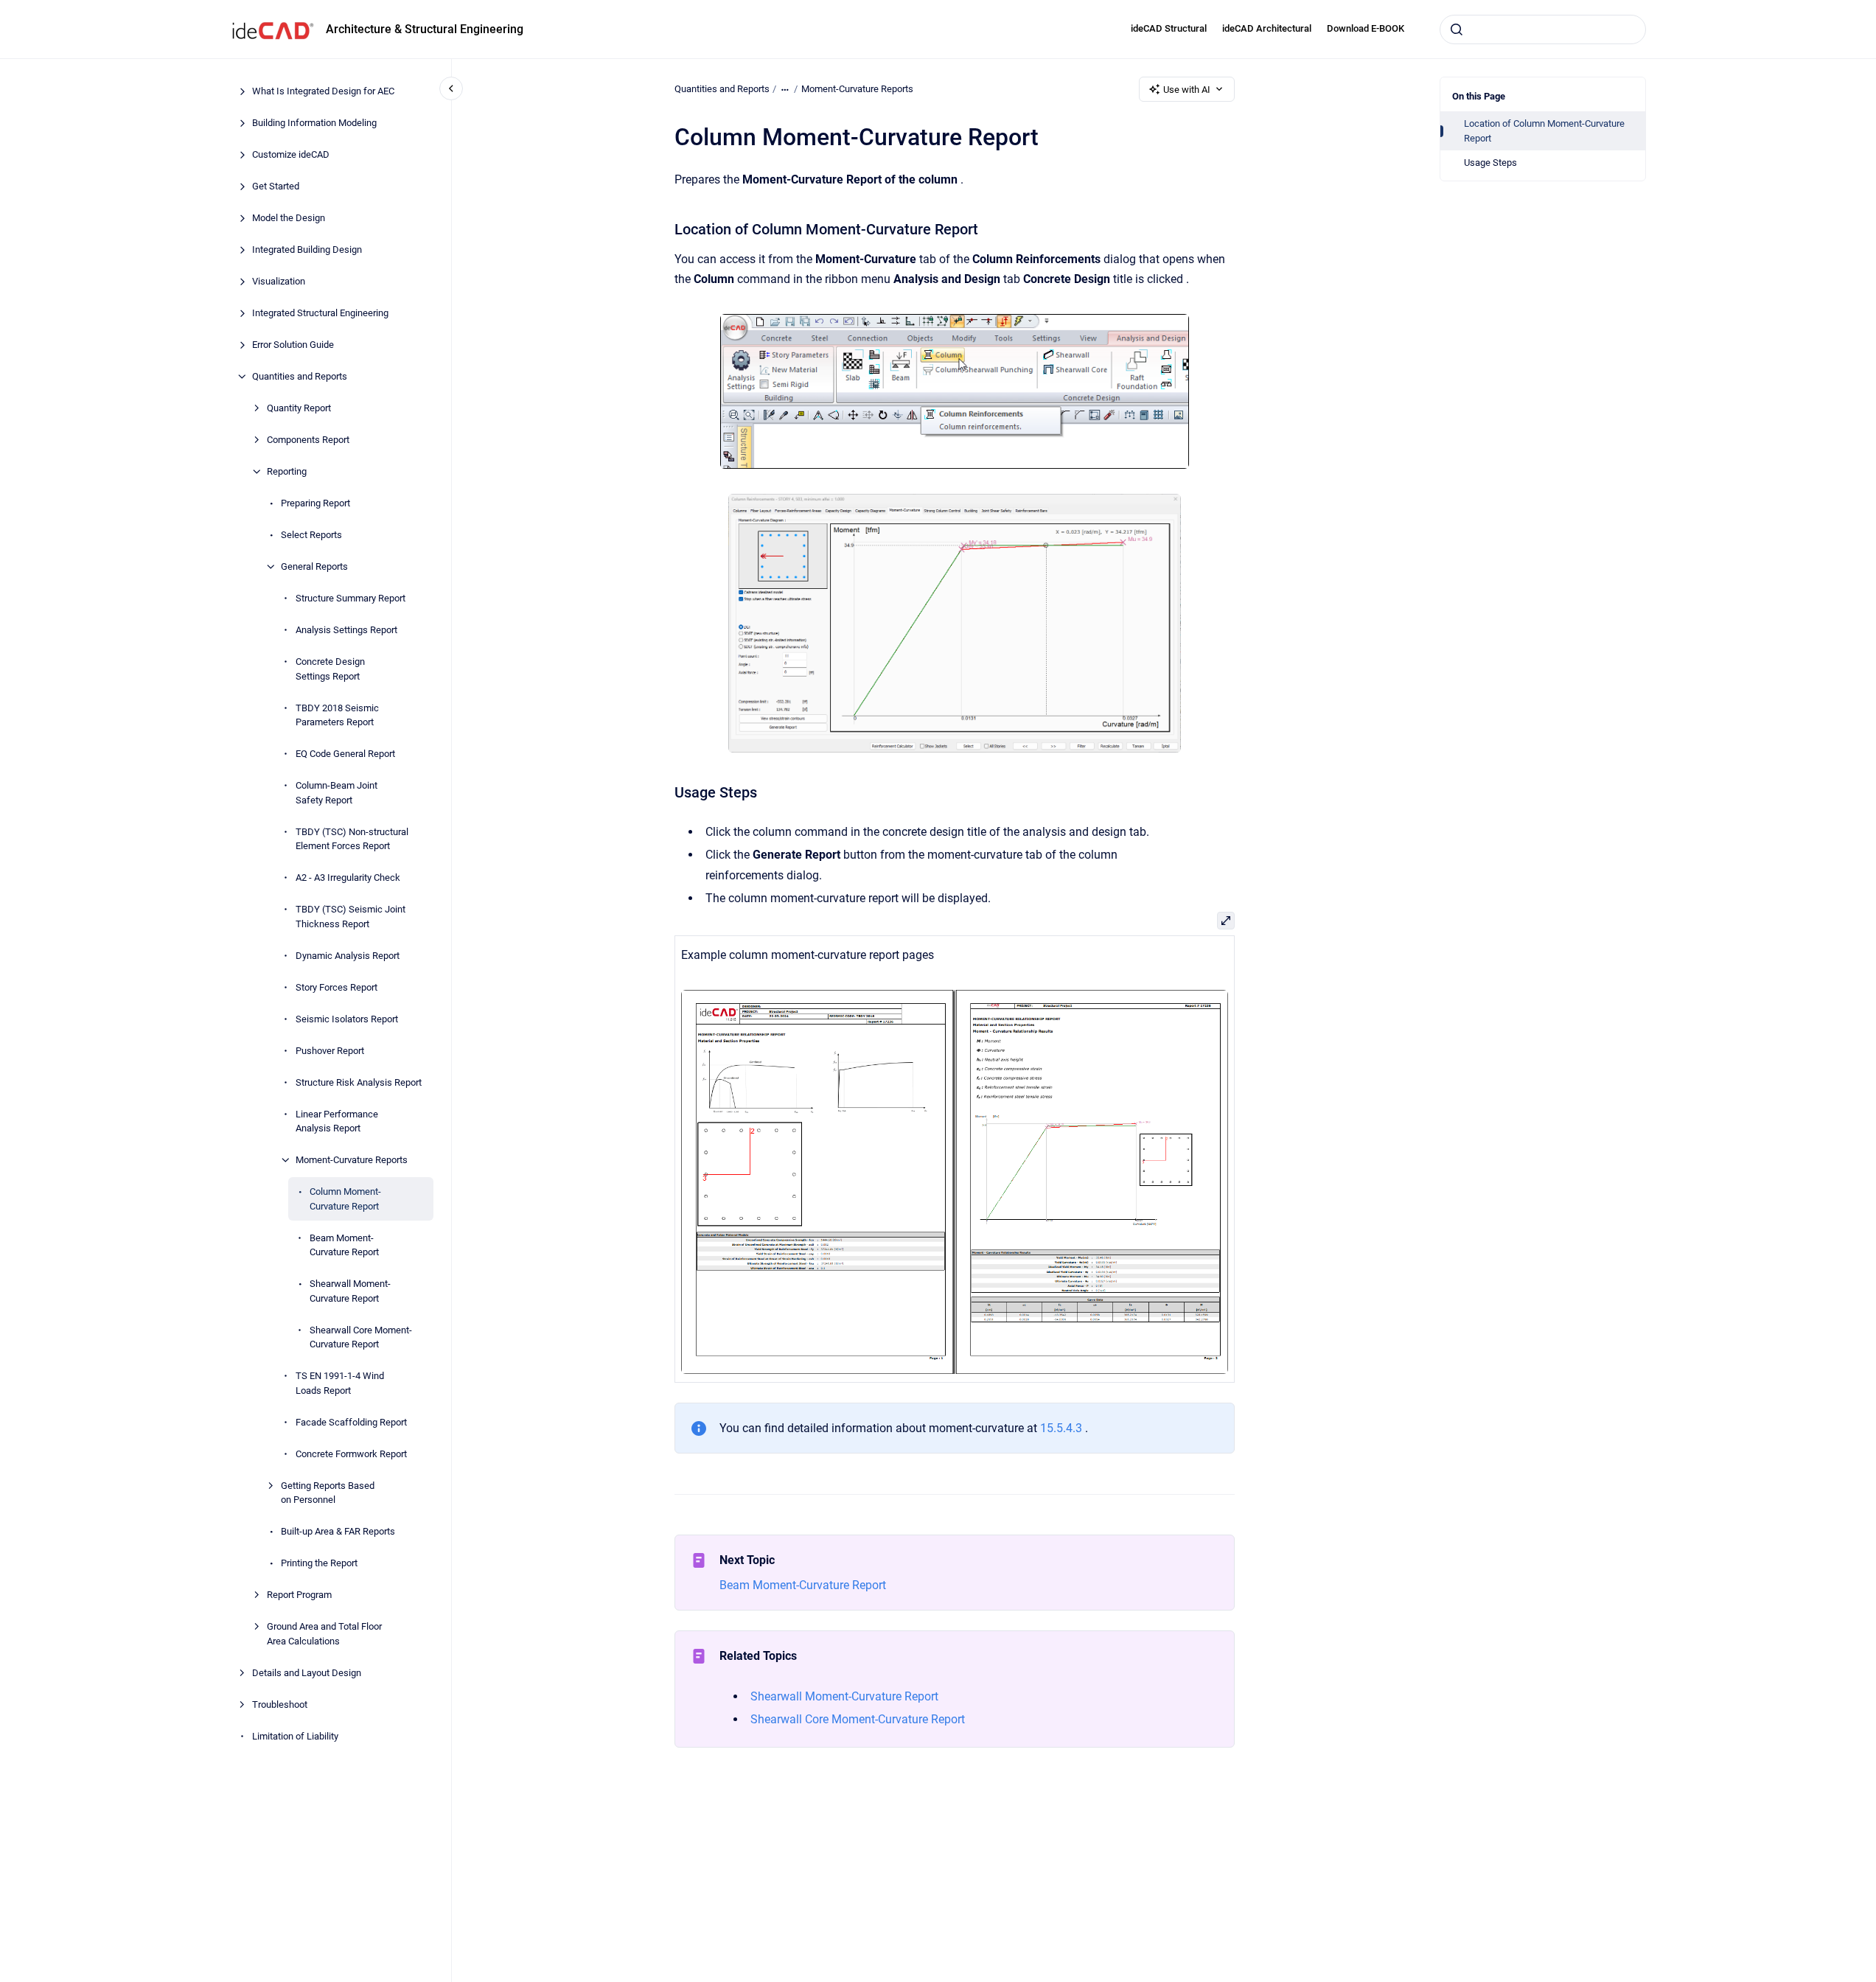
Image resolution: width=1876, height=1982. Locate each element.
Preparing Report (315, 503)
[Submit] (1457, 29)
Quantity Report (299, 408)
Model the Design (289, 218)
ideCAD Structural (1169, 28)
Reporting (287, 471)
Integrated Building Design (307, 250)
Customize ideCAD (291, 154)
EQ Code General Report (345, 754)
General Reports (314, 566)
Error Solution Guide (293, 345)
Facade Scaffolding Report (351, 1421)
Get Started (276, 186)
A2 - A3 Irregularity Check (348, 877)
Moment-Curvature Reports (352, 1160)
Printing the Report (319, 1563)
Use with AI (1187, 90)
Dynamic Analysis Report (348, 955)
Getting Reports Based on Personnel (328, 1492)
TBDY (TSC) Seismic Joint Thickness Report (351, 917)
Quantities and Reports (300, 376)
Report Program (299, 1595)
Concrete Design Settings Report (330, 669)
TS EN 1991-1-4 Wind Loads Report (340, 1383)
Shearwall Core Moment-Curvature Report (361, 1337)
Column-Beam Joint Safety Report (337, 793)
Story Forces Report (337, 987)
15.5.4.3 (1061, 1428)
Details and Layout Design (307, 1672)
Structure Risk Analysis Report (359, 1082)
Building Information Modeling (314, 123)
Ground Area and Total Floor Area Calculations (324, 1634)
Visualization (279, 281)
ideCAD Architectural (1267, 28)
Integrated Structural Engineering (320, 313)
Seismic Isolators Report (347, 1018)
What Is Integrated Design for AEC (323, 91)
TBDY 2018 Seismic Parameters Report (337, 715)
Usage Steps (1490, 163)
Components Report (308, 440)
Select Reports (311, 535)
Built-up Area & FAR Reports (338, 1531)
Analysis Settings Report (346, 630)
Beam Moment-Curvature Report (344, 1245)
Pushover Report (330, 1050)
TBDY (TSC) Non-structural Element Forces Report (352, 838)
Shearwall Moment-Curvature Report (350, 1291)
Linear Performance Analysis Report (337, 1121)
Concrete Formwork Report (351, 1453)
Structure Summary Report (351, 598)
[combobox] (1543, 29)
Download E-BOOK (1366, 28)
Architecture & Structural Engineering (425, 29)
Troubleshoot (280, 1704)
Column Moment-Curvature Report (345, 1199)
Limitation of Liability (295, 1735)
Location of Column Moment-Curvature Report (1544, 131)
